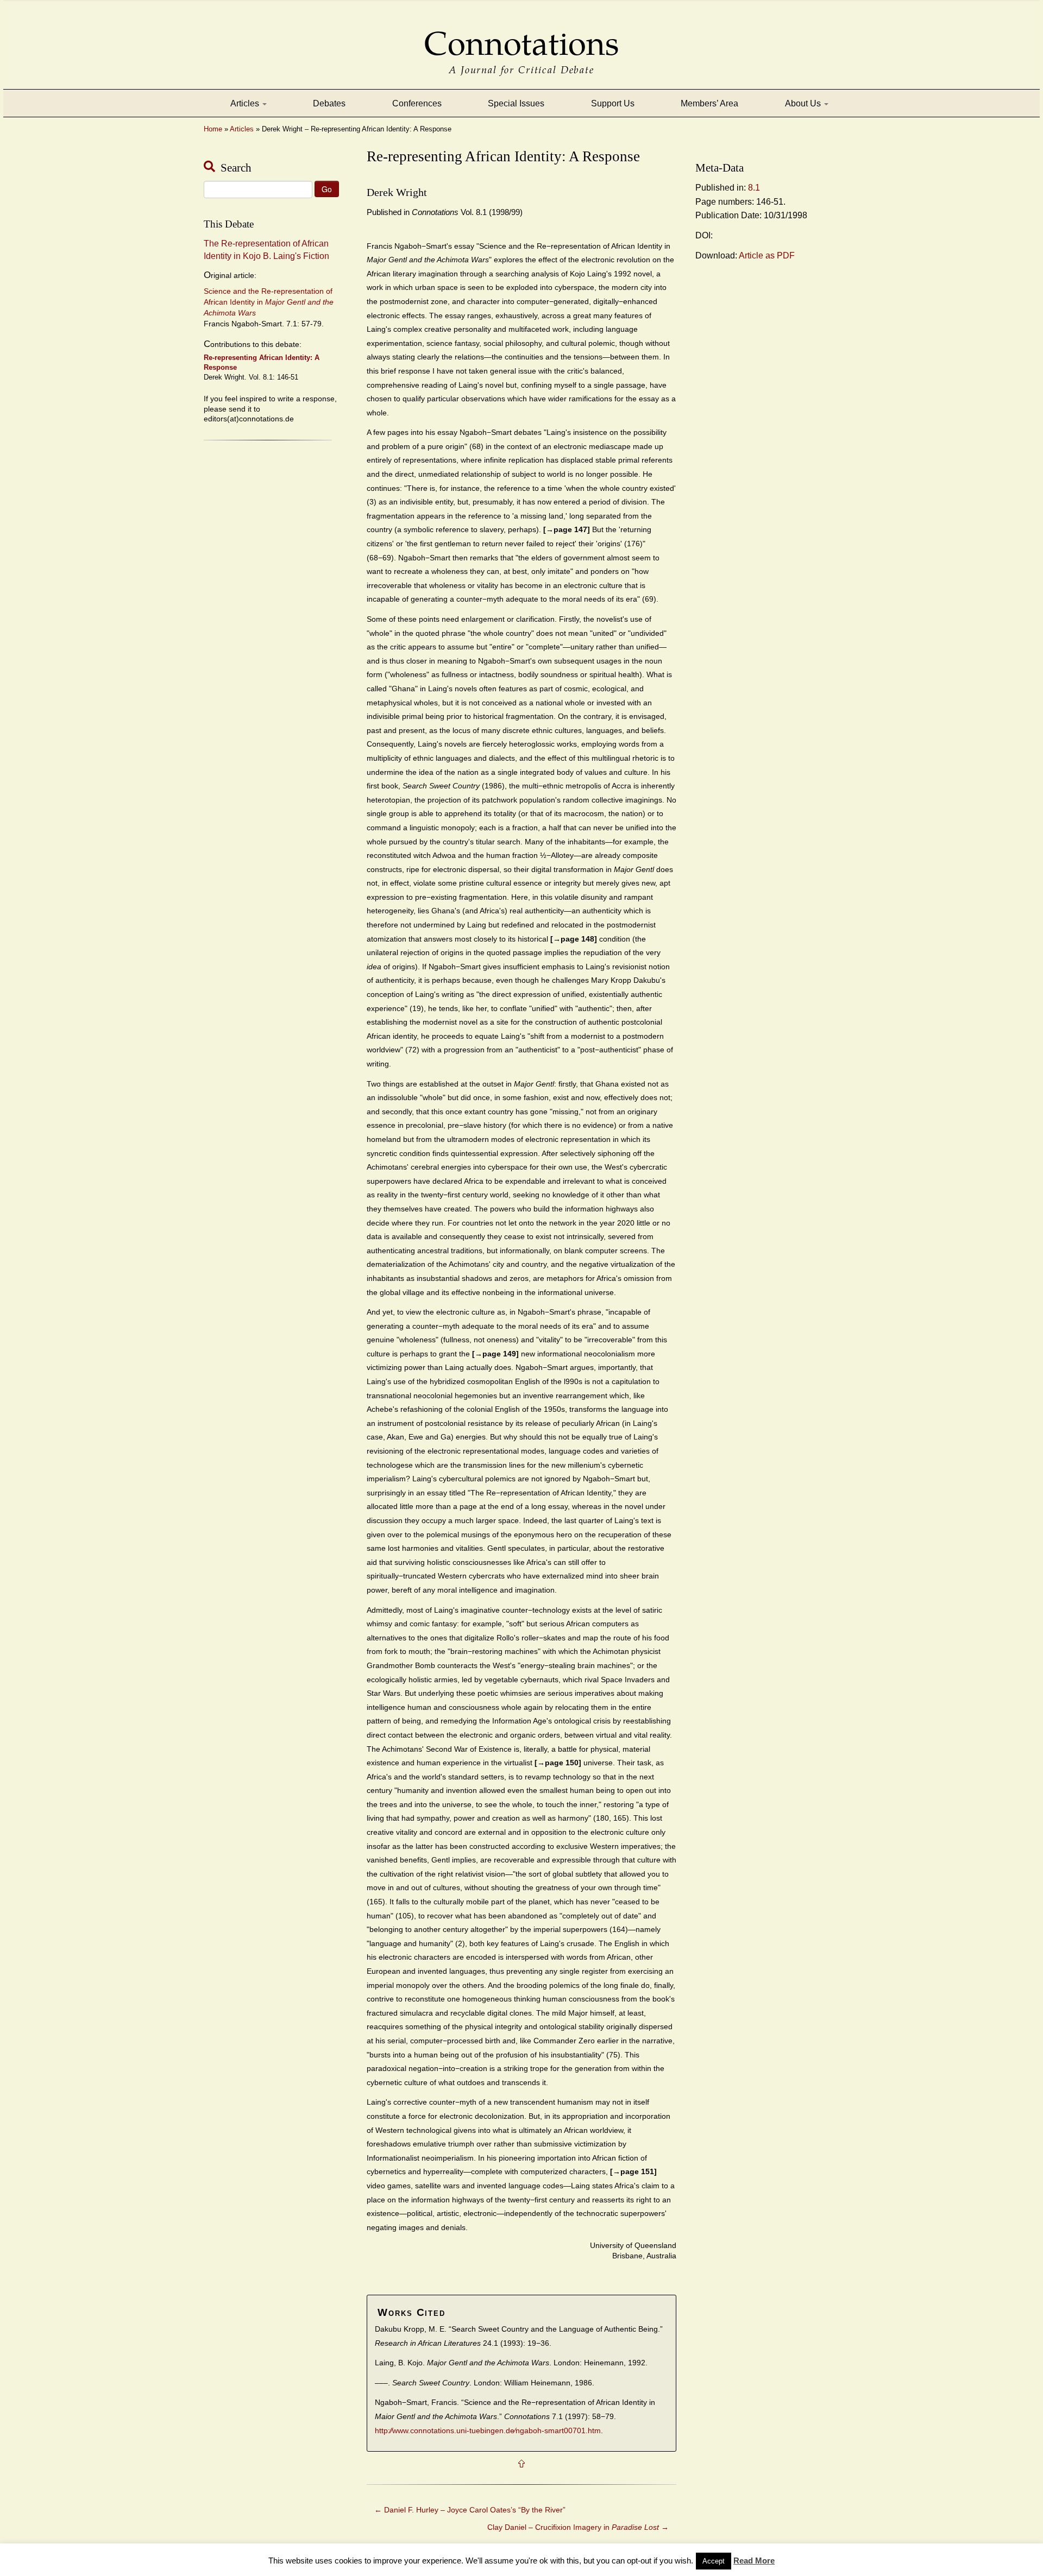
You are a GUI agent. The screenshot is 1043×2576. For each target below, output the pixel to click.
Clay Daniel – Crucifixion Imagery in (578, 2527)
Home (213, 129)
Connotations (521, 36)
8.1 (754, 188)
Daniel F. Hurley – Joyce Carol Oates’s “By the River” (470, 2510)
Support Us (613, 103)
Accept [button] (714, 2561)
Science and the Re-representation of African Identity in (269, 302)
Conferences (417, 103)
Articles (246, 103)
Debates (329, 103)
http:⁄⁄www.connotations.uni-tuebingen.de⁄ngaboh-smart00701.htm (488, 2431)
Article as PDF (767, 255)
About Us (804, 103)
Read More (754, 2561)
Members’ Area (709, 103)
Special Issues (516, 103)
